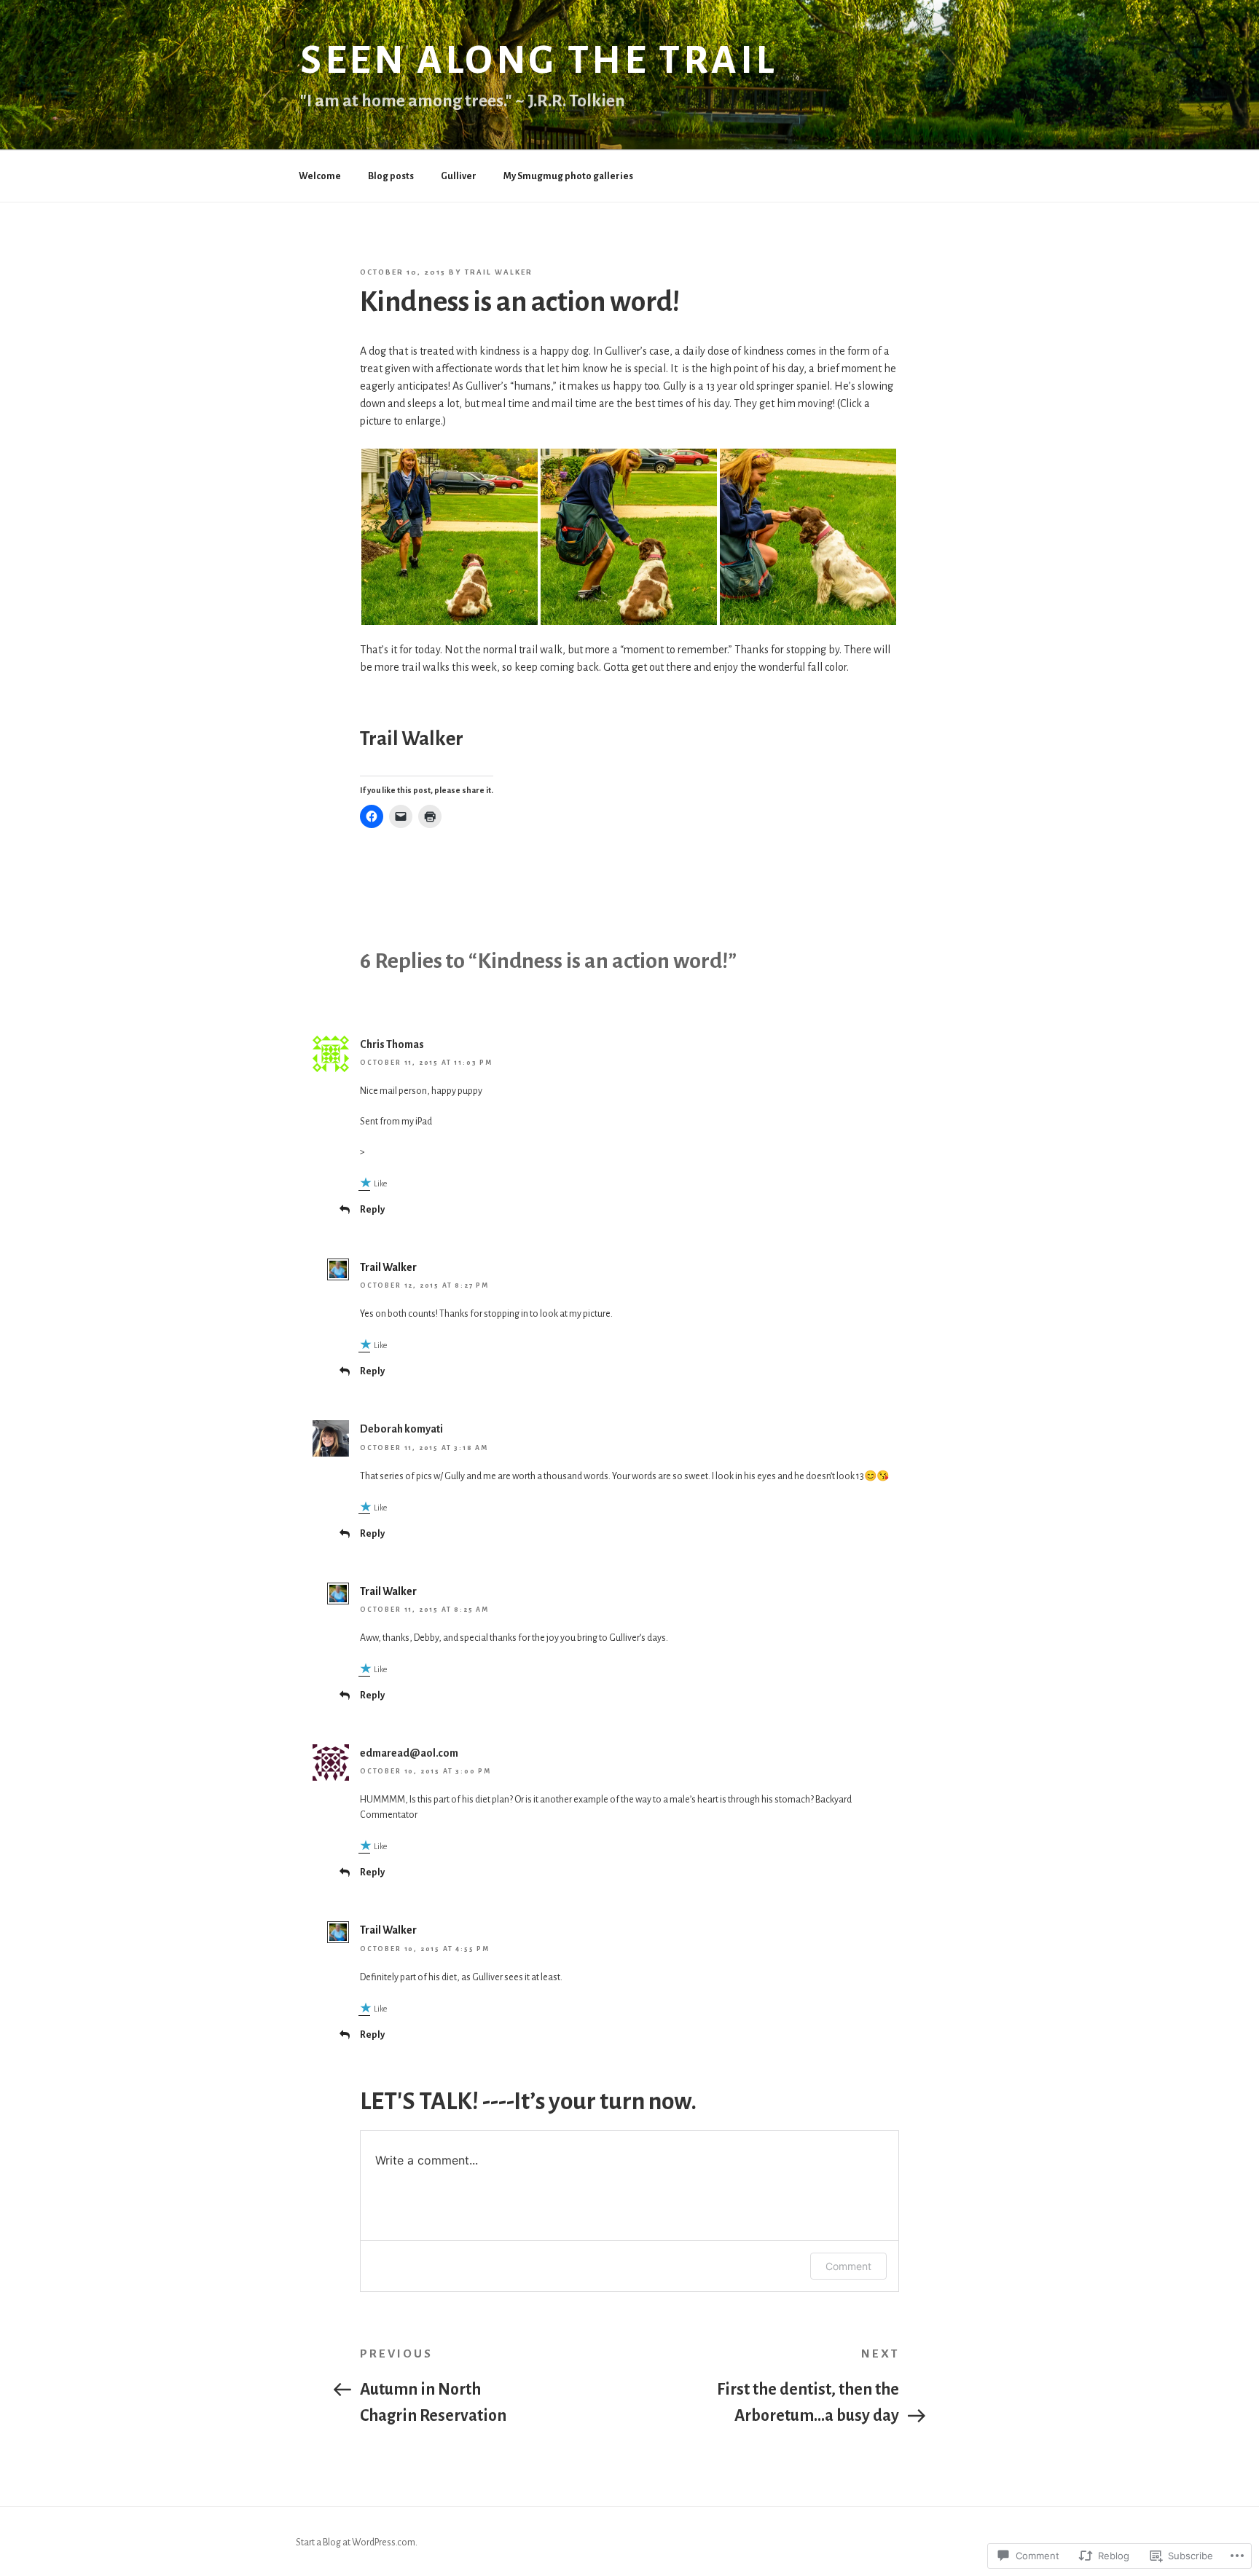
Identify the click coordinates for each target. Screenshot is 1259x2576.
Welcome (320, 176)
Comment (848, 2266)
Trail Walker (499, 272)
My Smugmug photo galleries (568, 176)
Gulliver (459, 176)
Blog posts (391, 176)
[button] (450, 537)
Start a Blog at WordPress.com (356, 2542)
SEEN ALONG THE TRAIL (538, 60)
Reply (372, 1210)
